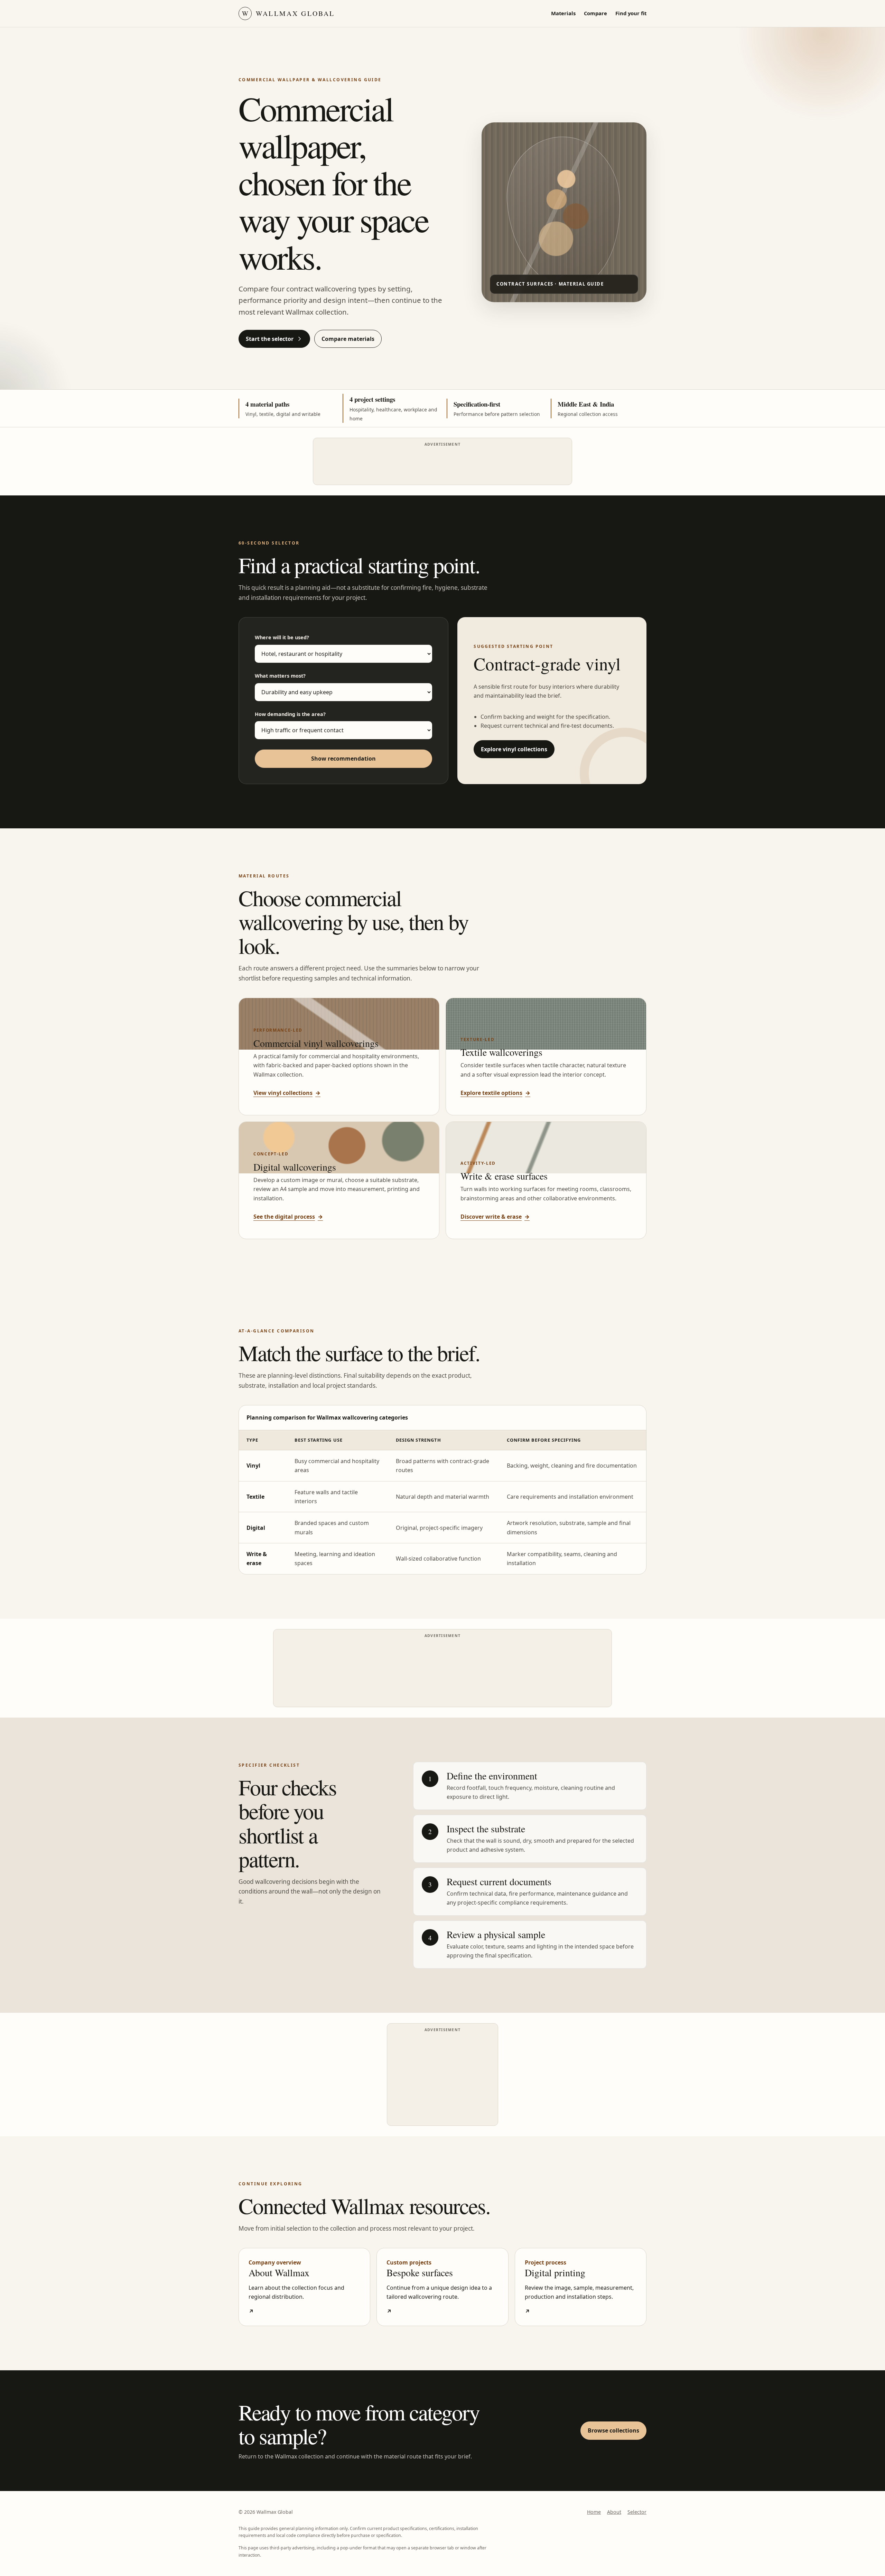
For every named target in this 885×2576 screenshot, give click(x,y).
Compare (595, 13)
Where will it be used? (282, 637)
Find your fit (631, 13)
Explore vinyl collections (514, 749)
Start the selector (270, 339)
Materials (563, 13)
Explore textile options (495, 1093)
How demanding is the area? (290, 714)
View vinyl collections (287, 1093)
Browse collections (613, 2430)
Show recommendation (343, 759)
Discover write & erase (495, 1217)
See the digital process (288, 1217)
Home (594, 2512)
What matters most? (280, 676)
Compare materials (348, 339)
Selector (637, 2512)
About (614, 2512)
